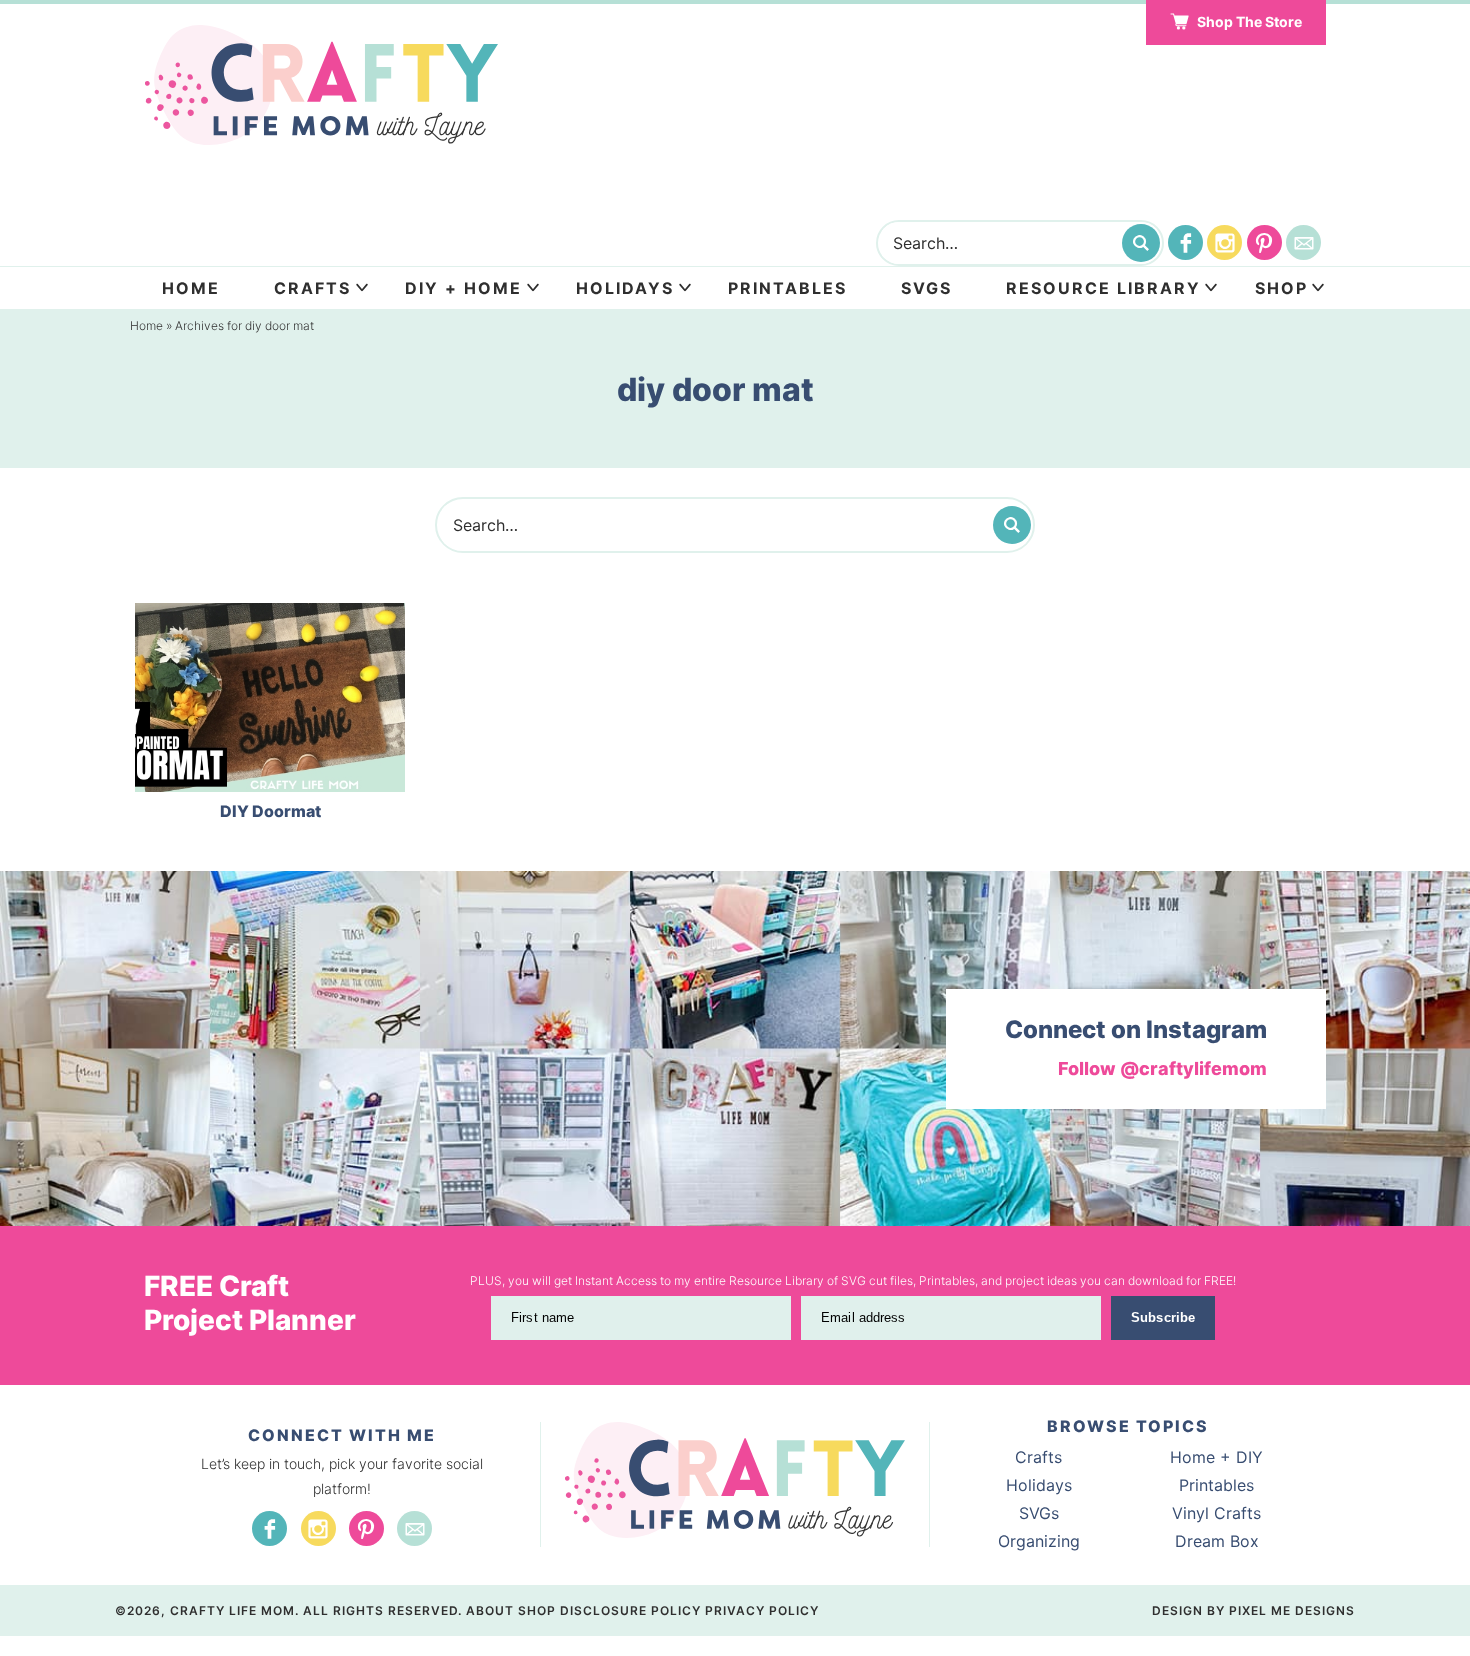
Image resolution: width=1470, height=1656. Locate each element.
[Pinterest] (1264, 242)
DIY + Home (463, 288)
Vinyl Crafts (1216, 1513)
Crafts (312, 288)
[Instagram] (1224, 242)
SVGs (1039, 1513)
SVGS (926, 288)
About (490, 1610)
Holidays (625, 288)
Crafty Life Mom (321, 85)
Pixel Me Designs (1292, 1610)
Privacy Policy (762, 1610)
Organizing (1039, 1541)
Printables (787, 288)
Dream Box (1217, 1541)
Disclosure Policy (630, 1610)
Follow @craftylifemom (1162, 1068)
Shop (1281, 288)
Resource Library (1103, 288)
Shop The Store (1249, 21)
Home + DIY (1216, 1457)
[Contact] (1303, 242)
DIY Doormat (270, 811)
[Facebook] (1185, 242)
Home (191, 288)
